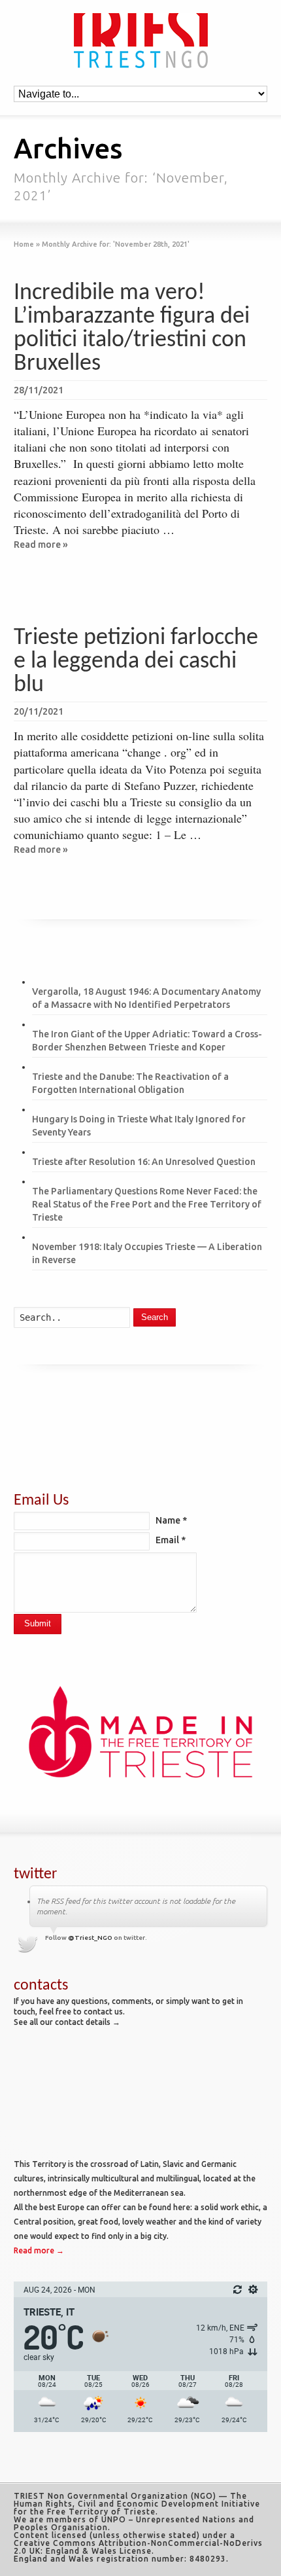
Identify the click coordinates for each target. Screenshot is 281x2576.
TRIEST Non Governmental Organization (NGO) (115, 2496)
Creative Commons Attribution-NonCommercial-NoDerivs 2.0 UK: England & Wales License (138, 2547)
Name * (171, 1520)
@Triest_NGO (90, 1938)
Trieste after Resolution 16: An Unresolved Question (144, 1162)
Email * (171, 1540)
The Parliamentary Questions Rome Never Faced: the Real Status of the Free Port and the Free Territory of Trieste (147, 1204)
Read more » (41, 545)
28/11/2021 (39, 390)
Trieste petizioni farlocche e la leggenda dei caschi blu (136, 662)
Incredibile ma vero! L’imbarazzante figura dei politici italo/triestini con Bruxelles (132, 329)
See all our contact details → (67, 2022)
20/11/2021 (39, 711)
